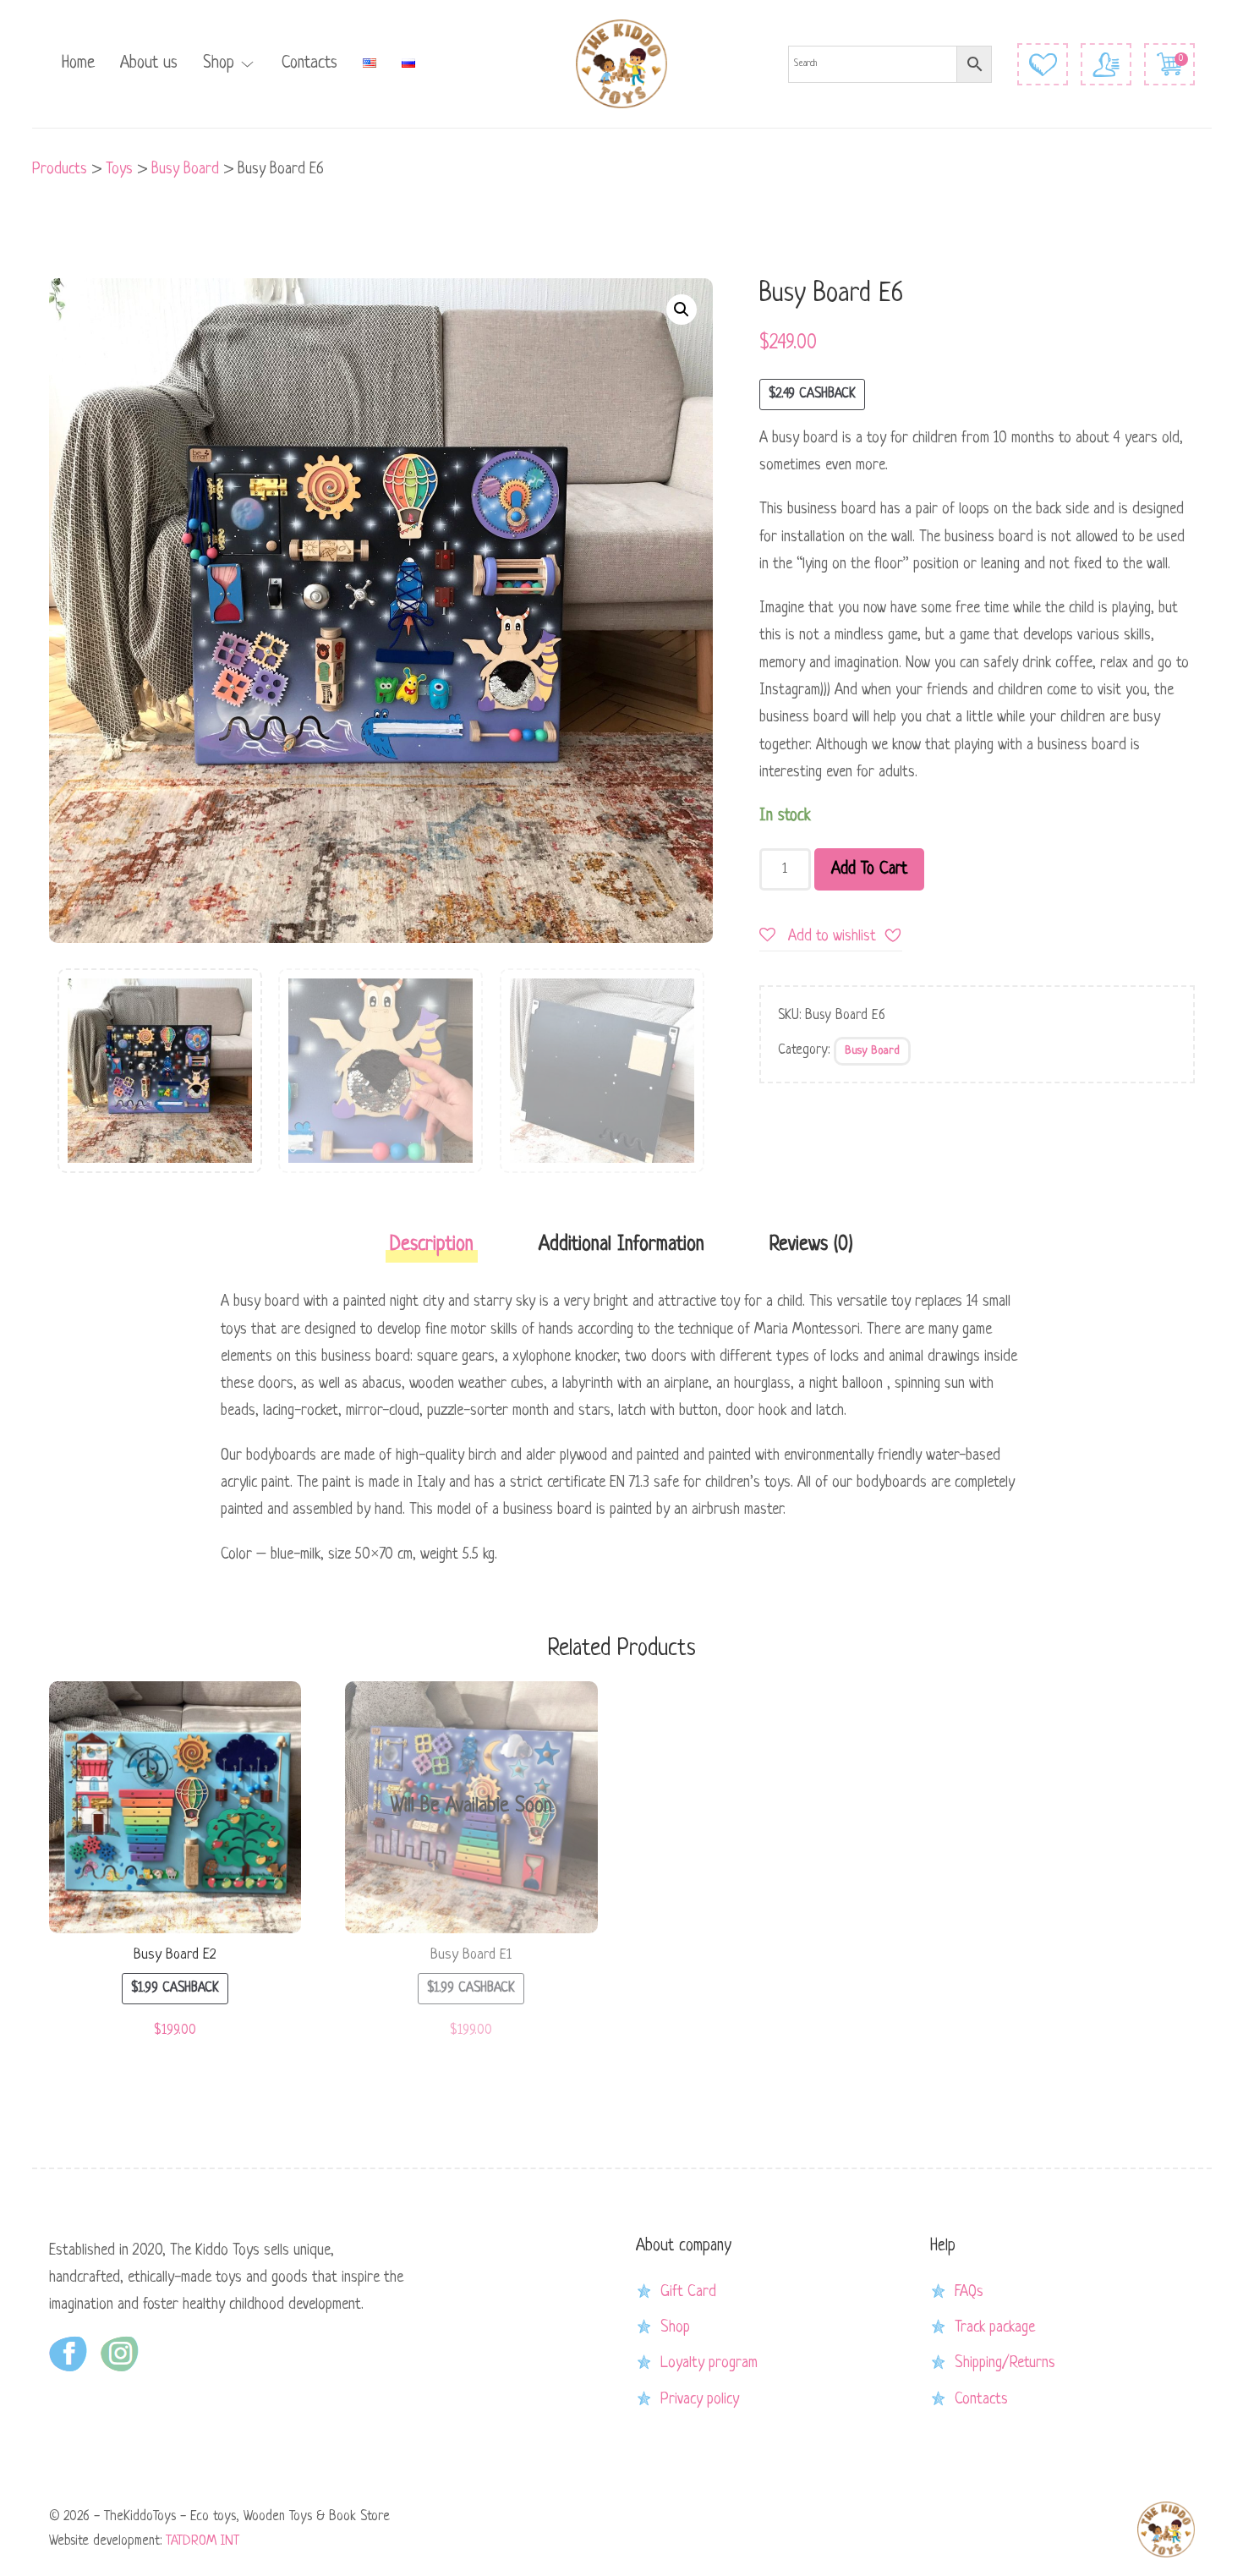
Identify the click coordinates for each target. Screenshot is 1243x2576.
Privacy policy (700, 2399)
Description (432, 1245)
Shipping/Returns (1005, 2363)
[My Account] (1106, 64)
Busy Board (872, 1051)
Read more (471, 1811)
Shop (219, 63)
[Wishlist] (1043, 64)
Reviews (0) (811, 1245)
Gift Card (688, 2292)
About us (149, 63)
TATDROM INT (203, 2541)
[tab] (432, 1250)
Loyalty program (709, 2363)
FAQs (969, 2292)
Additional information (621, 1245)
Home (78, 63)
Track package (995, 2327)
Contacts (309, 63)
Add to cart (869, 869)
